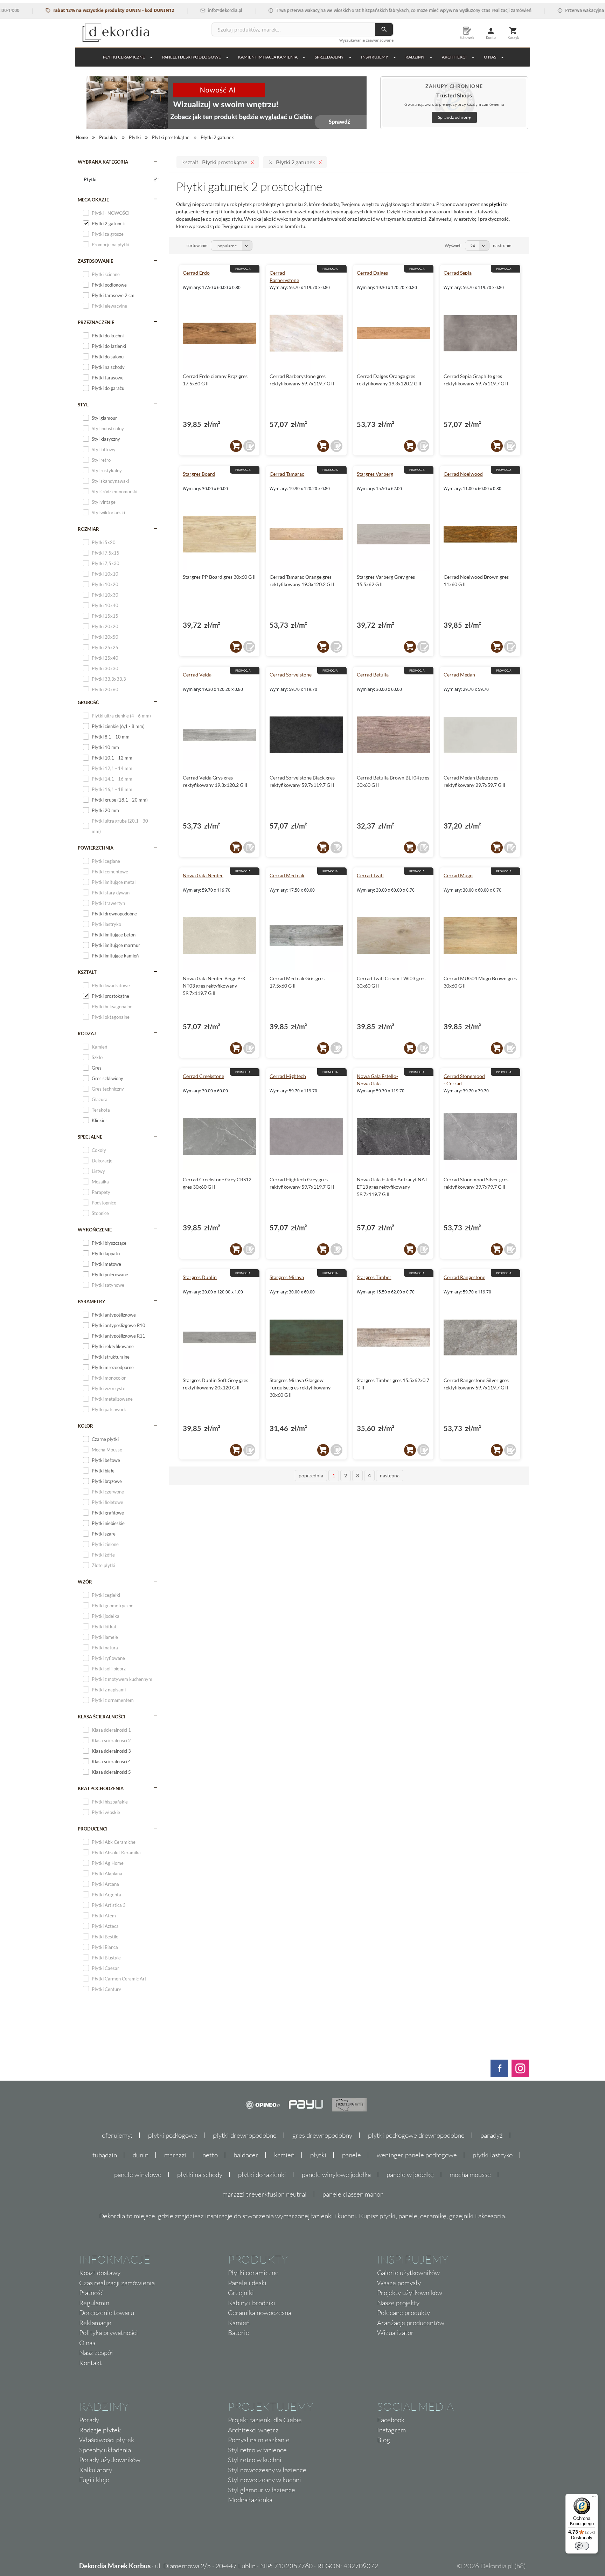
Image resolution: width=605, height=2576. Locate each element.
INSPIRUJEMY (375, 57)
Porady (89, 2420)
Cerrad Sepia (458, 273)
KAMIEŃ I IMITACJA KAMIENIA (268, 57)
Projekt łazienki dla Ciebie (265, 2420)
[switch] (582, 2546)
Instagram (391, 2430)
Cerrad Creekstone (203, 1076)
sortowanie (197, 245)
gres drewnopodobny (322, 2135)
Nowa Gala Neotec (203, 875)
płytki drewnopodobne (245, 2135)
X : (292, 162)
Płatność (91, 2293)
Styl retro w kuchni (255, 2460)
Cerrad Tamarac (287, 474)
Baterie (239, 2333)
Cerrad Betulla (373, 675)
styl (83, 405)
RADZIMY (415, 57)
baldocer (246, 2155)
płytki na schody (200, 2175)
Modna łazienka (250, 2500)
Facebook (391, 2420)
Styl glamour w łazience (262, 2490)
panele (352, 2155)
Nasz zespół (96, 2352)
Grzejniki (241, 2293)
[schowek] (249, 446)
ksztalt (87, 972)
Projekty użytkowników (410, 2293)
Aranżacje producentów (411, 2323)
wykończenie (95, 1230)
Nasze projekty (398, 2303)
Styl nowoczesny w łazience (267, 2470)
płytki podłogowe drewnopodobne (416, 2135)
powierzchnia (96, 848)
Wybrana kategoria (103, 162)
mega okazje (93, 200)
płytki (318, 2155)
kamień (284, 2155)
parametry (92, 1301)
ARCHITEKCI (454, 57)
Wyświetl (453, 245)
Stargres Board (199, 474)
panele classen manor (353, 2194)
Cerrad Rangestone (464, 1277)
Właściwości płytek (107, 2440)
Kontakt (91, 2363)
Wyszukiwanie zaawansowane (366, 40)
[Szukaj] (384, 29)
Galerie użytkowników (408, 2273)
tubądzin (105, 2155)
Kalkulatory (96, 2470)
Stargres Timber (374, 1277)
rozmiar (88, 529)
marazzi (175, 2155)
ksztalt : (215, 162)
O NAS (490, 57)
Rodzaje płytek (100, 2430)
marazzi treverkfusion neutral (265, 2194)
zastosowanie (95, 261)
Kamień (239, 2323)
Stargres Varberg (375, 474)
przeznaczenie (96, 322)
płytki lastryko (493, 2155)
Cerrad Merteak (287, 875)
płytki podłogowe (173, 2135)
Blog (384, 2440)
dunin (141, 2155)
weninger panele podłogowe (417, 2155)
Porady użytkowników (110, 2460)
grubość (88, 702)
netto (210, 2155)
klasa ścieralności (102, 1717)
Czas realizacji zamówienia (117, 2283)
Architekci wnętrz (253, 2430)
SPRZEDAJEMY (329, 57)
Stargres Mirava (287, 1277)
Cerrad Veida (197, 675)
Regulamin (94, 2303)
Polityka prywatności (109, 2333)
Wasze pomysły (399, 2283)
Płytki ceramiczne (124, 57)
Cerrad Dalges (372, 273)
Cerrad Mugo (458, 875)
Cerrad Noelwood (463, 474)
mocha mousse (470, 2175)
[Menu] (594, 2498)
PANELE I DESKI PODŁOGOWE (192, 57)
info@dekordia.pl (178, 10)
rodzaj (87, 1033)
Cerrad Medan (459, 675)
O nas (87, 2343)
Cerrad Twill (370, 875)
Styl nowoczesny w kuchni (265, 2480)
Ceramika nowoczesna (260, 2313)
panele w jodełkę (410, 2175)
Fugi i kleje (94, 2480)
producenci (93, 1829)
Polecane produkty (404, 2313)
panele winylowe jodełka (336, 2175)
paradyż (492, 2135)
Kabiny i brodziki (252, 2303)
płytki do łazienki (262, 2175)
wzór (85, 1582)
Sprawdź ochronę (454, 117)
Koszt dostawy (100, 2273)
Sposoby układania (105, 2450)
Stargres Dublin (200, 1277)
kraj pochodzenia (101, 1788)
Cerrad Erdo (196, 273)
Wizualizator (395, 2333)
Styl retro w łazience (257, 2450)
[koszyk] (236, 446)
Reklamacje (95, 2323)
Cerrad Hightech (288, 1076)
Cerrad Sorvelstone (291, 675)
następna (390, 1475)
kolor (85, 1426)
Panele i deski (247, 2283)
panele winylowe (138, 2175)
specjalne (90, 1137)
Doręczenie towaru (107, 2313)
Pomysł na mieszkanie (259, 2440)
